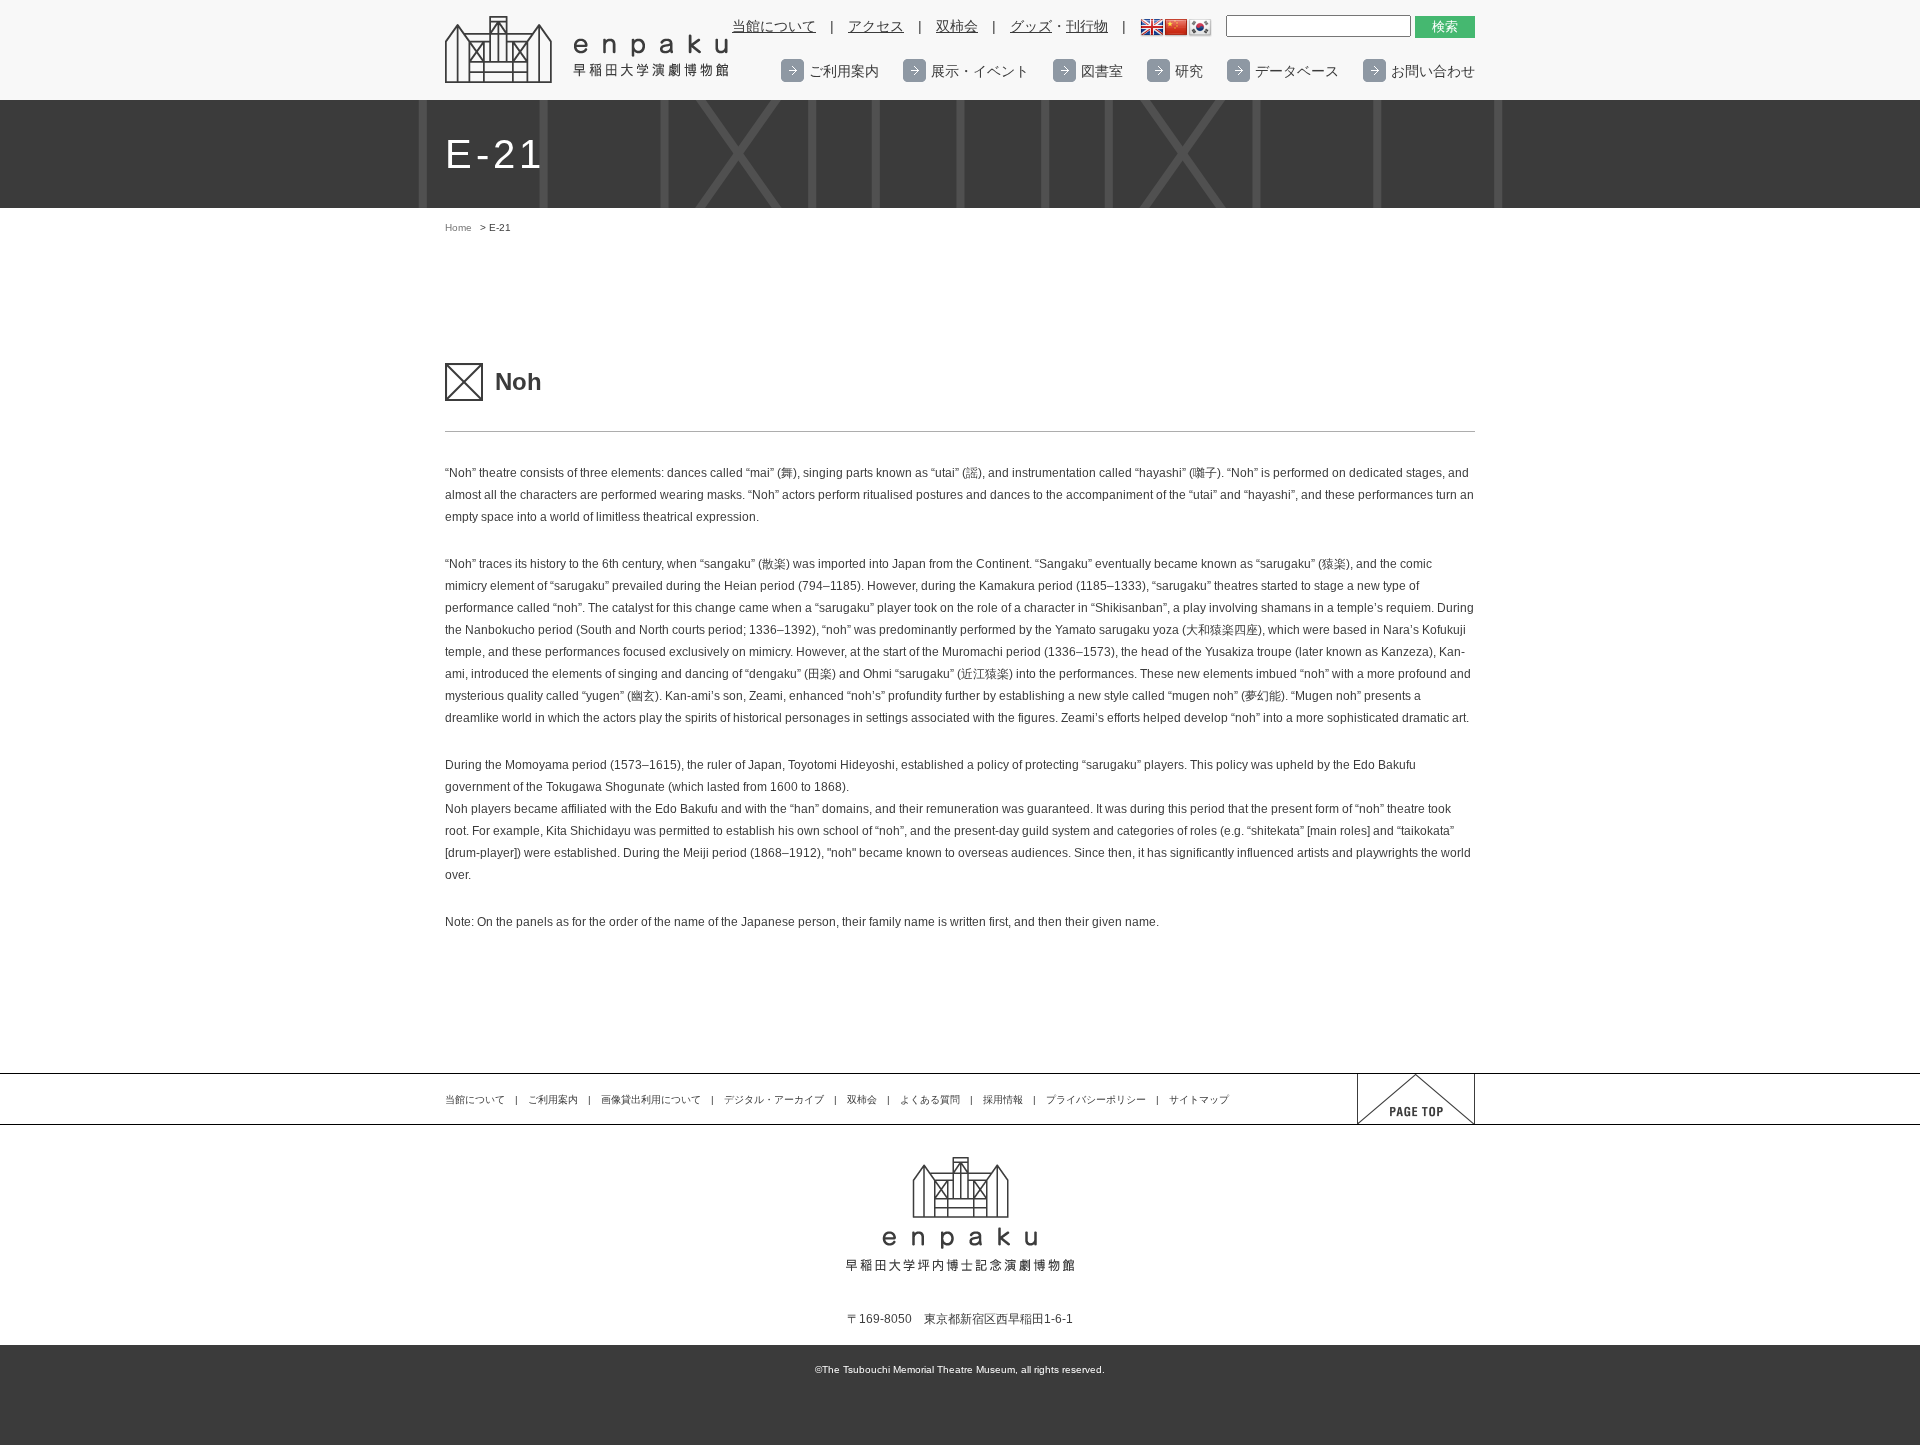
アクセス (876, 26)
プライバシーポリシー (1096, 1099)
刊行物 (1087, 26)
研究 (1189, 71)
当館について (774, 26)
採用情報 (1003, 1099)
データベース (1297, 71)
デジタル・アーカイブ (774, 1099)
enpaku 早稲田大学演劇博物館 (588, 50)
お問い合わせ (1433, 71)
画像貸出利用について (651, 1099)
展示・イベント (980, 71)
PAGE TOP (1397, 1123)
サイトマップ (1199, 1099)
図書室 (1102, 71)
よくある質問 (930, 1099)
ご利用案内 (844, 71)
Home (458, 227)
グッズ (1031, 26)
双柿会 (957, 26)
